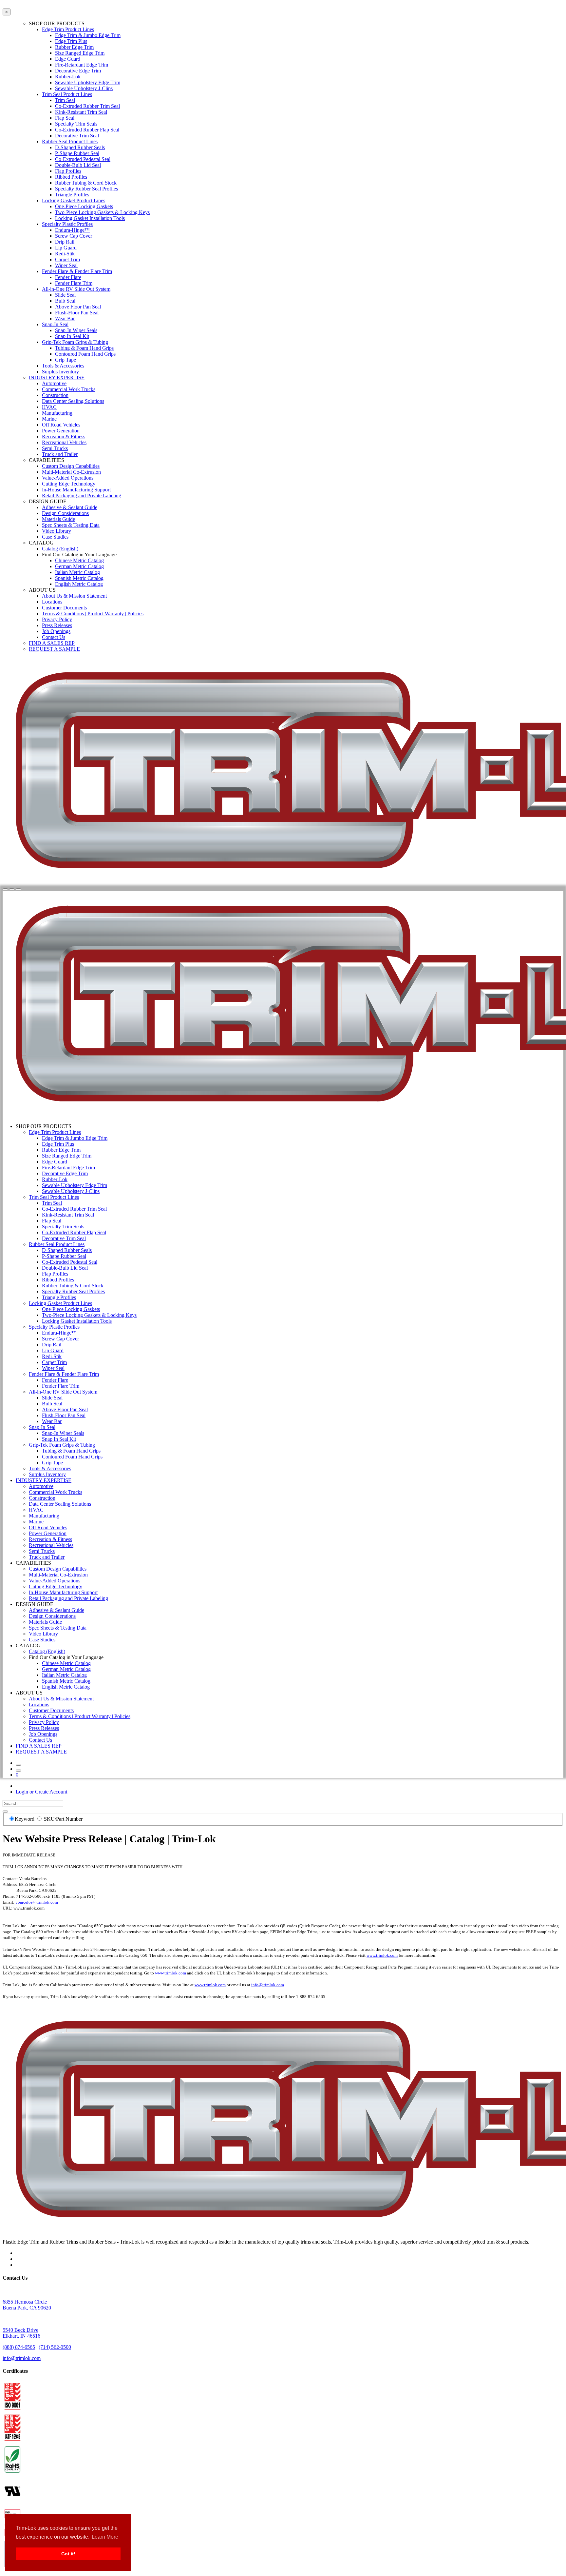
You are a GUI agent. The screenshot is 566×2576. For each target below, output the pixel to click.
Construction (55, 395)
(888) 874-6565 (19, 2347)
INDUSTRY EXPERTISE (57, 377)
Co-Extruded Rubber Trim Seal (87, 106)
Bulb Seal (65, 301)
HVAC (49, 407)
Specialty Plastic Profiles (67, 224)
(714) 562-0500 (55, 2347)
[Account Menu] (12, 889)
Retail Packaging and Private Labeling (82, 495)
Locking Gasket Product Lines (74, 200)
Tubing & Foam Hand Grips (84, 348)
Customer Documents (64, 608)
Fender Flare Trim (74, 283)
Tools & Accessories (63, 366)
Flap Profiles (68, 171)
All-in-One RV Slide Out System (76, 289)
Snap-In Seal (55, 324)
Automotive (54, 383)
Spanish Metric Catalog (79, 578)
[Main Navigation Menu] (18, 889)
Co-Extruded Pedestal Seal (83, 159)
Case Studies (55, 537)
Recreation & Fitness (64, 436)
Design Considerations (65, 513)
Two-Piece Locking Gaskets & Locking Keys (102, 212)
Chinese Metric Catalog (79, 560)
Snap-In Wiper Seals (76, 330)
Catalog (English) (60, 549)
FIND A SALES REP (52, 643)
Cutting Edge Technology (69, 484)
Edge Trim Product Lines (68, 29)
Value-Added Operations (68, 478)
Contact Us (54, 637)
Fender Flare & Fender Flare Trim (77, 271)
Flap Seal (65, 118)
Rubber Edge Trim (74, 47)
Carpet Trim (67, 259)
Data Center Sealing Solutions (73, 401)
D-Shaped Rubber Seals (80, 147)
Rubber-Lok (68, 77)
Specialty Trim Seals (76, 124)
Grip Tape (66, 360)
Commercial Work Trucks (69, 389)
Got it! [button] (68, 2554)
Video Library (57, 531)
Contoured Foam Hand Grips (85, 354)
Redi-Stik (65, 254)
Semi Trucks (55, 448)
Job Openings (56, 631)
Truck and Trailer (60, 454)
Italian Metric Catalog (77, 572)
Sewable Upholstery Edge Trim (88, 82)
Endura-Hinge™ (72, 230)
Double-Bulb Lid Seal (78, 165)
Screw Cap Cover (74, 236)
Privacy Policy (57, 619)
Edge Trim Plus (71, 41)
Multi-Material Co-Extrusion (71, 472)
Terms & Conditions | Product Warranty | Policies (93, 614)
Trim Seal (65, 100)
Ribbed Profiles (71, 177)
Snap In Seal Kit (72, 336)
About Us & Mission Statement (74, 596)
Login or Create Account (41, 1792)
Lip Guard (66, 248)
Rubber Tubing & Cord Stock (86, 183)
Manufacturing (57, 413)
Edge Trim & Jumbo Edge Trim (88, 35)
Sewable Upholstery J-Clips (84, 88)
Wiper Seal (66, 265)
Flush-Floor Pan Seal (77, 313)
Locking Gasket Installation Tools (90, 218)
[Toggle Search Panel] (5, 889)
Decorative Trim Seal (77, 136)
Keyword (25, 1819)
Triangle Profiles (72, 195)
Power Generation (61, 431)
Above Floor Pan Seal (78, 307)
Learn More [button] (105, 2537)
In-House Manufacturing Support (76, 490)
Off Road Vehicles (61, 425)
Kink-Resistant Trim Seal (81, 112)
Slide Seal (65, 295)
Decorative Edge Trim (78, 71)
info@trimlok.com (22, 2358)
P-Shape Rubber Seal (77, 153)
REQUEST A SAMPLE (54, 649)
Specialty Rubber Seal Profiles (86, 189)
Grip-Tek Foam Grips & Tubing (75, 342)
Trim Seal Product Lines (67, 94)
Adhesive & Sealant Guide (70, 507)
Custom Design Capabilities (71, 466)
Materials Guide (58, 519)
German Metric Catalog (79, 566)
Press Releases (57, 625)
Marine (49, 419)
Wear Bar (65, 318)
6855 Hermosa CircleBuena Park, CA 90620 (27, 2305)
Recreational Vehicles (64, 442)
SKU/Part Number (63, 1819)
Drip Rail (65, 242)
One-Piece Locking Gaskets (84, 206)
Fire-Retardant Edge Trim (82, 65)
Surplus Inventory (60, 372)
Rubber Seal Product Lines (70, 141)
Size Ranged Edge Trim (80, 53)
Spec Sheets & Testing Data (71, 525)
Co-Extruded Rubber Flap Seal (87, 130)
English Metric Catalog (79, 584)
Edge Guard (68, 59)
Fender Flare (68, 277)
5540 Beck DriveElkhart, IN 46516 (21, 2333)
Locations (52, 602)
